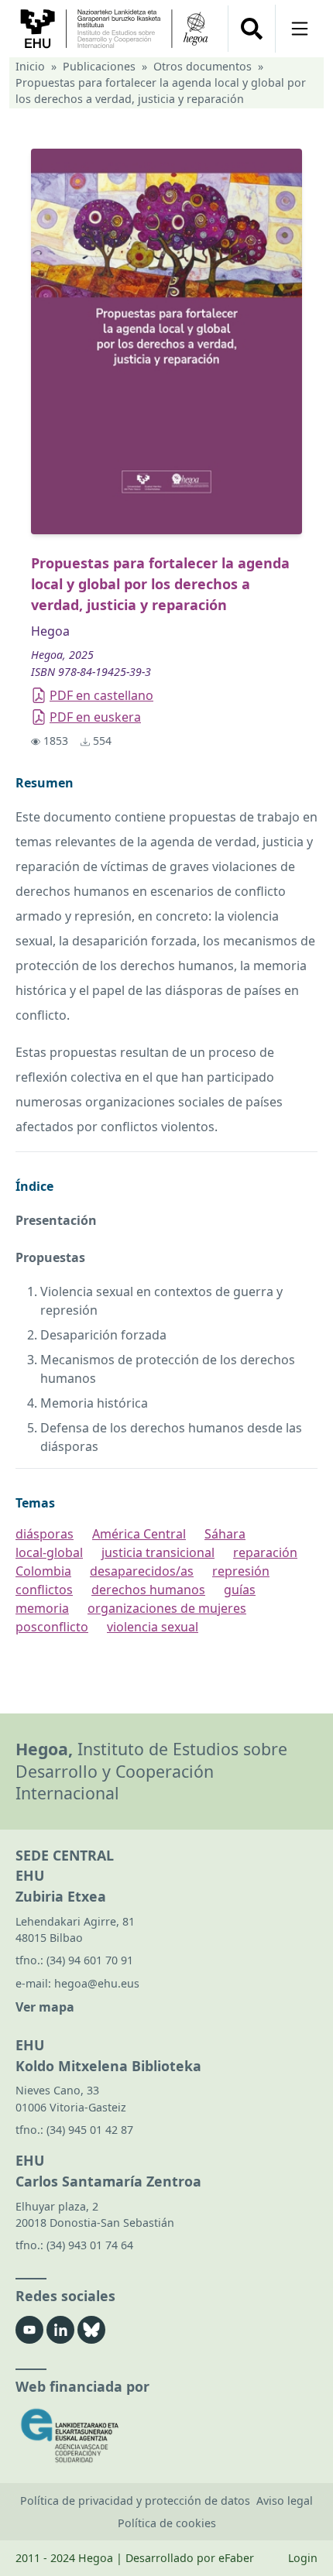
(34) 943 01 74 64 (90, 2245)
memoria (42, 1608)
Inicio (30, 66)
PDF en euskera (95, 717)
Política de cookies (167, 2523)
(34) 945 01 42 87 (90, 2130)
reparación (265, 1552)
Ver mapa (45, 2007)
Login (303, 2558)
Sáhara (225, 1534)
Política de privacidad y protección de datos (135, 2501)
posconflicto (52, 1627)
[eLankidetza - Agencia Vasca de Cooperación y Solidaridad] (166, 2435)
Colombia (43, 1571)
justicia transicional (158, 1552)
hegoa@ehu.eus (97, 1983)
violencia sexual (153, 1627)
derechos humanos (148, 1590)
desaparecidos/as (142, 1571)
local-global (49, 1552)
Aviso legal (285, 2501)
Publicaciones (99, 66)
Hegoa (50, 631)
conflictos (44, 1590)
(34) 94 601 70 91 (90, 1960)
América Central (139, 1534)
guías (240, 1590)
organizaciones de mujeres (167, 1608)
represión (241, 1571)
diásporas (45, 1534)
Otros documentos (203, 66)
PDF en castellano (101, 695)
